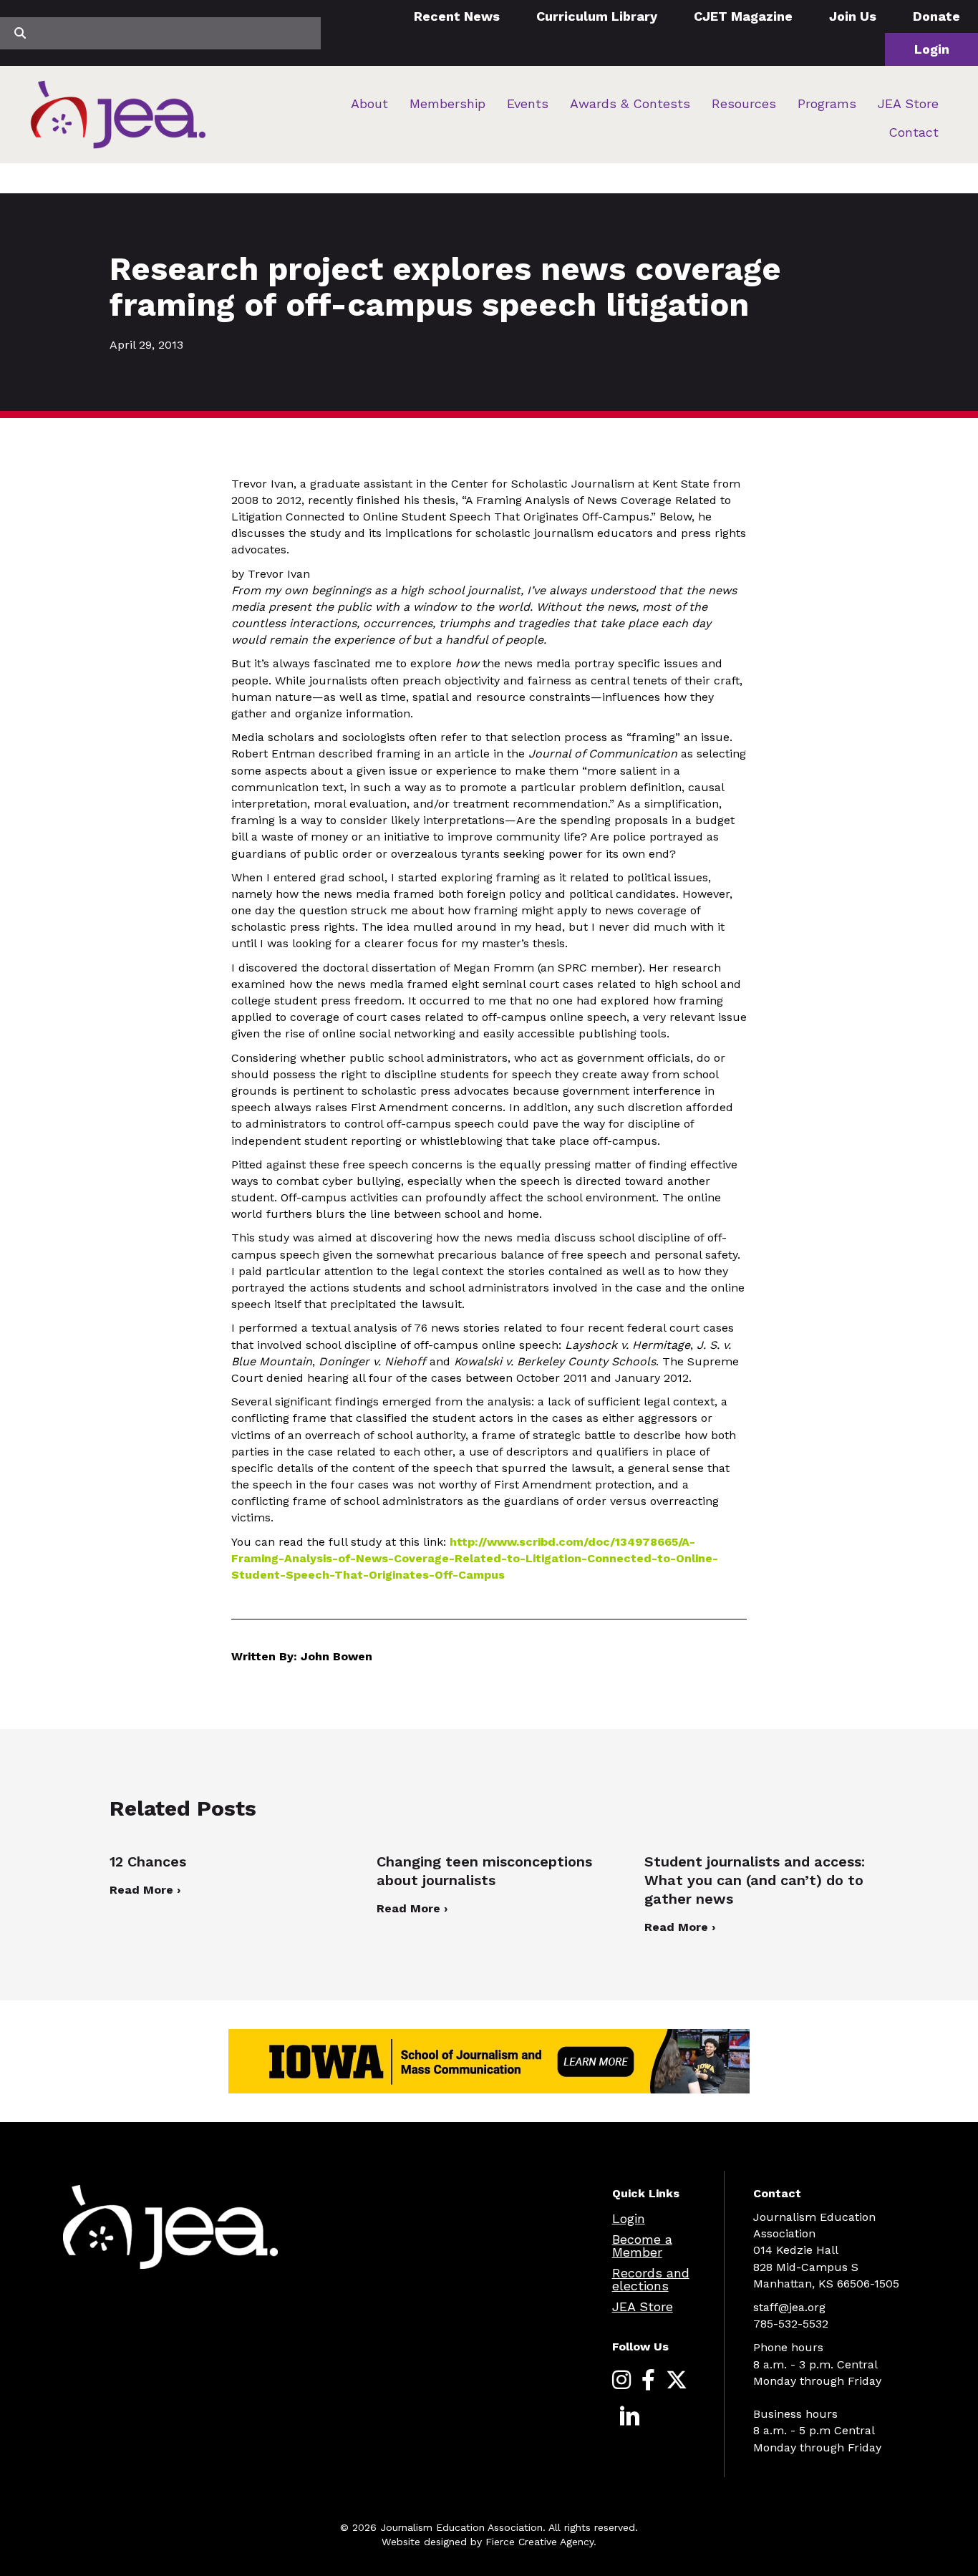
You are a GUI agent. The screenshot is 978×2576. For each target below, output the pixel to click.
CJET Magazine (743, 16)
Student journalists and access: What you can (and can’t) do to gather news (755, 1880)
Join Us (853, 16)
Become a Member (642, 2246)
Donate (936, 16)
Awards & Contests (630, 103)
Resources (744, 103)
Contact (914, 132)
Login (932, 49)
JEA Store (908, 103)
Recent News (457, 16)
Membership (447, 103)
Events (528, 103)
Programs (827, 103)
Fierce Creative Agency (539, 2542)
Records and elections (651, 2279)
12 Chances (148, 1861)
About (369, 103)
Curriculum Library (597, 16)
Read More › (145, 1890)
